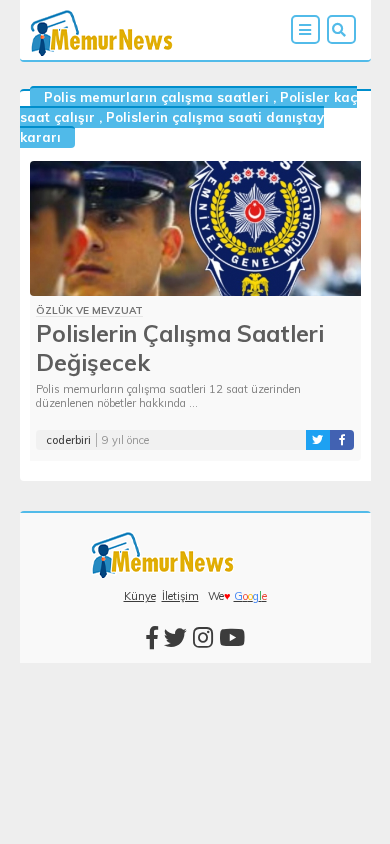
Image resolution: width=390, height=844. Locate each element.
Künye (140, 596)
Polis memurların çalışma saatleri (156, 97)
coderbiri (68, 440)
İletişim (180, 596)
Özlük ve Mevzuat (89, 310)
